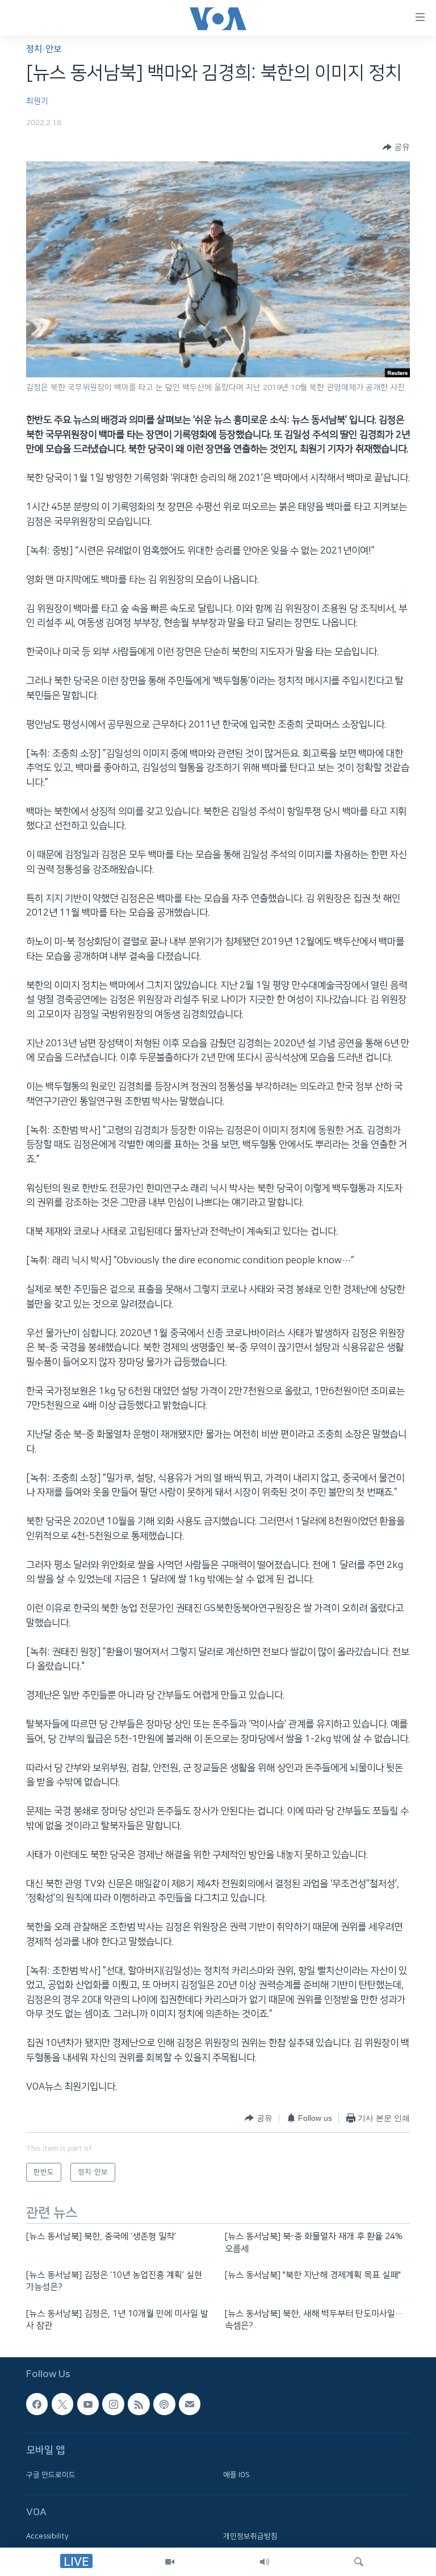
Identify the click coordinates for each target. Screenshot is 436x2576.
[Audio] (265, 2562)
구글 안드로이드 (51, 2475)
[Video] (170, 2562)
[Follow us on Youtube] (88, 2404)
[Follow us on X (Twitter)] (62, 2404)
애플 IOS (236, 2475)
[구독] (190, 2404)
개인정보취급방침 (250, 2537)
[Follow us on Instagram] (113, 2404)
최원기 (37, 101)
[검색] (359, 2562)
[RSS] (139, 2404)
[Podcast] (164, 2404)
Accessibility (47, 2537)
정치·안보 (44, 49)
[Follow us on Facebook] (37, 2404)
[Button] (396, 147)
